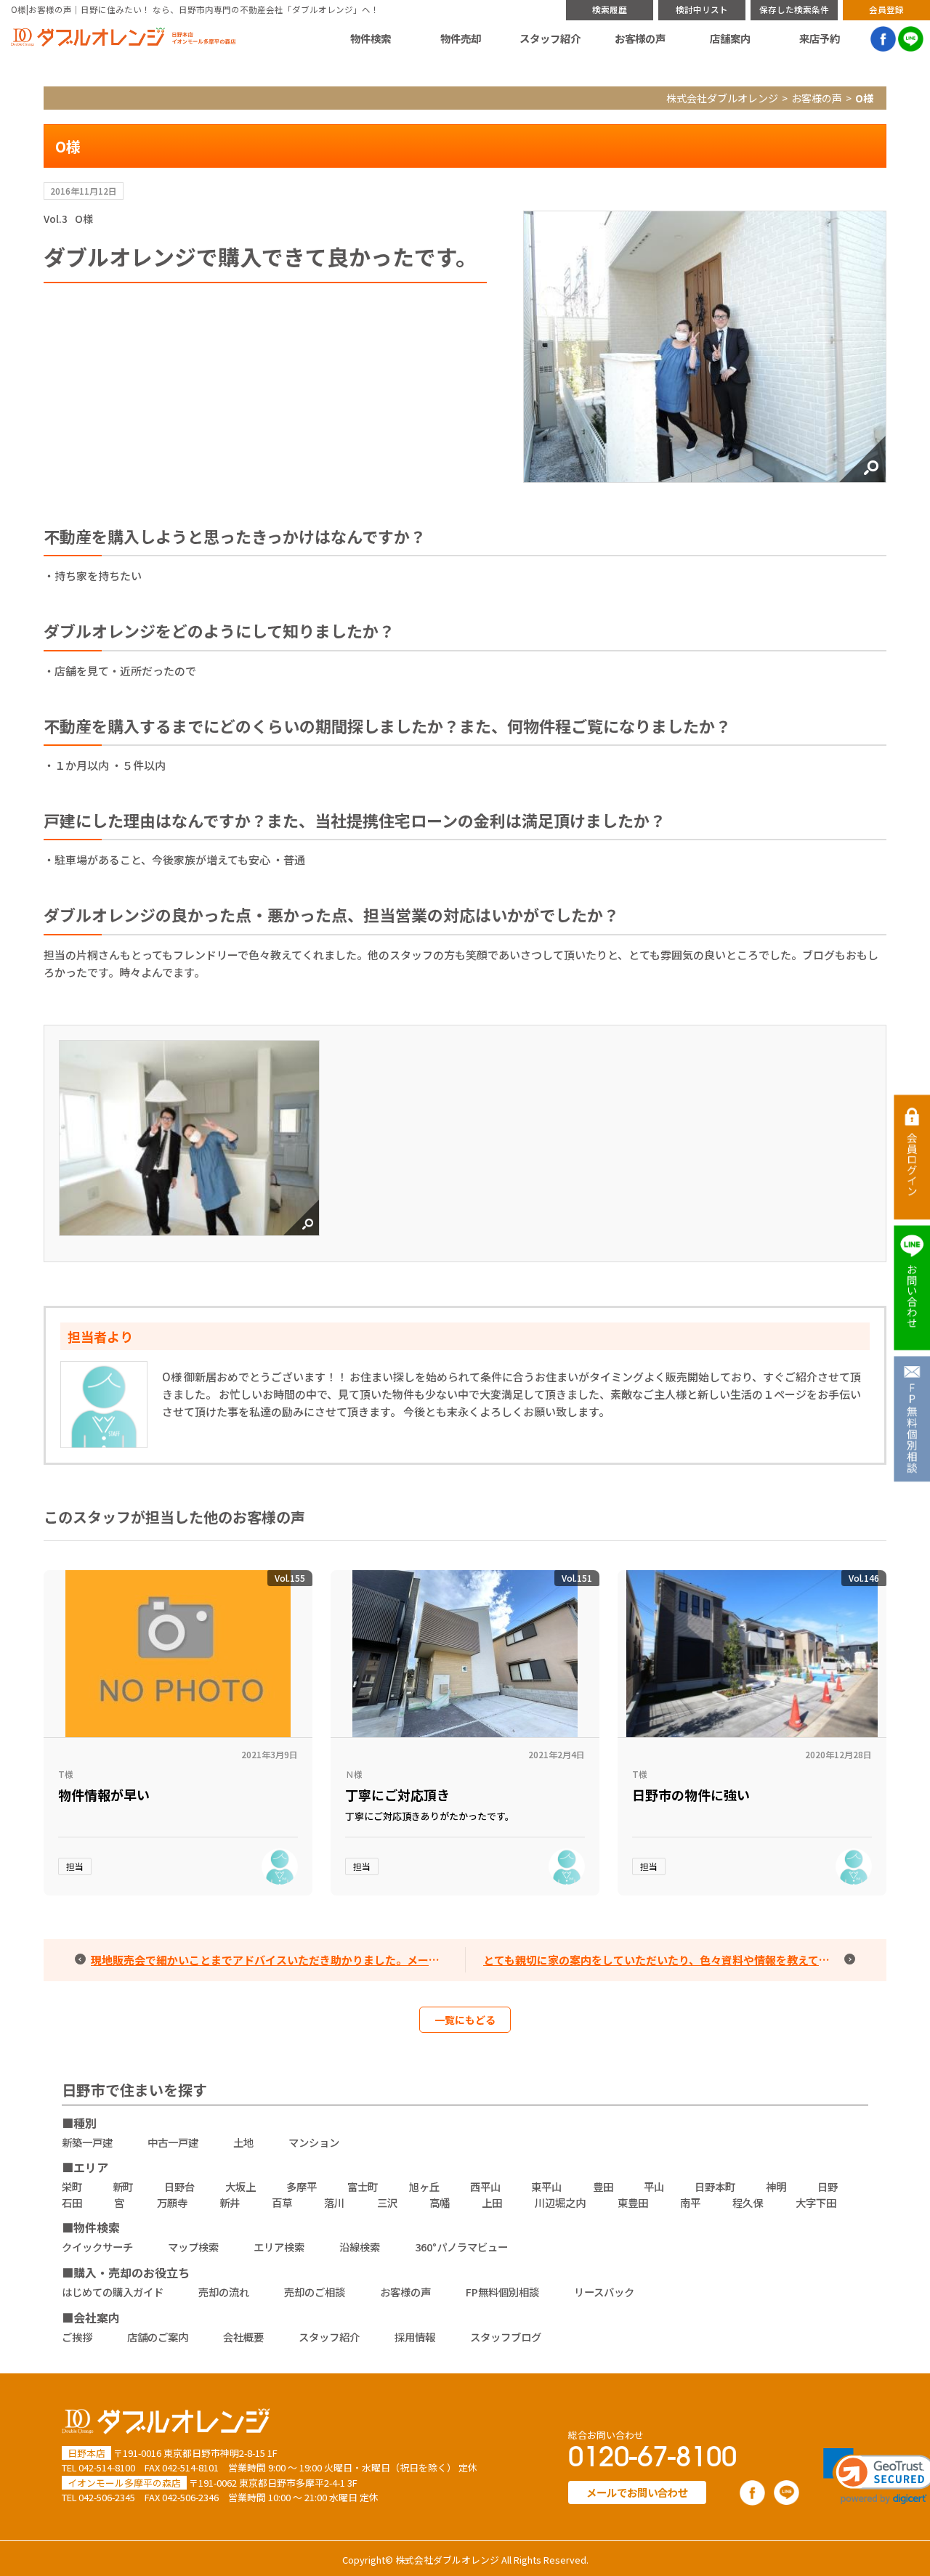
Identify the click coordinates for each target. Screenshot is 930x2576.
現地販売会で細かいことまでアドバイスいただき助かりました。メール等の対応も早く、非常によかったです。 (278, 1960)
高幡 (440, 2202)
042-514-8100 (107, 2467)
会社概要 (243, 2337)
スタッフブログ (506, 2337)
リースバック (604, 2292)
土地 (243, 2142)
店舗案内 (730, 38)
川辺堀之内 (560, 2202)
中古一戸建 (173, 2142)
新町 (123, 2186)
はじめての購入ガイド (113, 2292)
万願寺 (172, 2202)
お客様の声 (640, 38)
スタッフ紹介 (550, 38)
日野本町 (715, 2186)
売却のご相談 (315, 2292)
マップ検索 (193, 2247)
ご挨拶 (77, 2337)
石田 (72, 2202)
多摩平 (302, 2186)
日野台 (179, 2186)
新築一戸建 (87, 2142)
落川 (334, 2202)
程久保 (748, 2202)
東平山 (546, 2186)
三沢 (387, 2202)
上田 (492, 2202)
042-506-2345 (107, 2497)
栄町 (72, 2186)
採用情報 (415, 2337)
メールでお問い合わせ (637, 2492)
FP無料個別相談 (502, 2292)
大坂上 (240, 2186)
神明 (776, 2186)
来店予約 (820, 38)
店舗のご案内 (158, 2337)
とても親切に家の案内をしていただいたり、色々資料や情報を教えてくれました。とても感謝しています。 (670, 1960)
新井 (230, 2202)
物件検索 (371, 38)
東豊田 (633, 2202)
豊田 (603, 2186)
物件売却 (461, 38)
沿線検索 (360, 2247)
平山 (654, 2186)
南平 (690, 2202)
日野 (828, 2186)
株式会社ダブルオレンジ (722, 98)
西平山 (485, 2186)
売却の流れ (224, 2292)
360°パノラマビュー (461, 2247)
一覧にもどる (465, 2020)
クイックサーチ (97, 2247)
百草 (282, 2202)
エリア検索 (279, 2247)
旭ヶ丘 (424, 2186)
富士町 (363, 2186)
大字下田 (816, 2202)
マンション (314, 2142)
